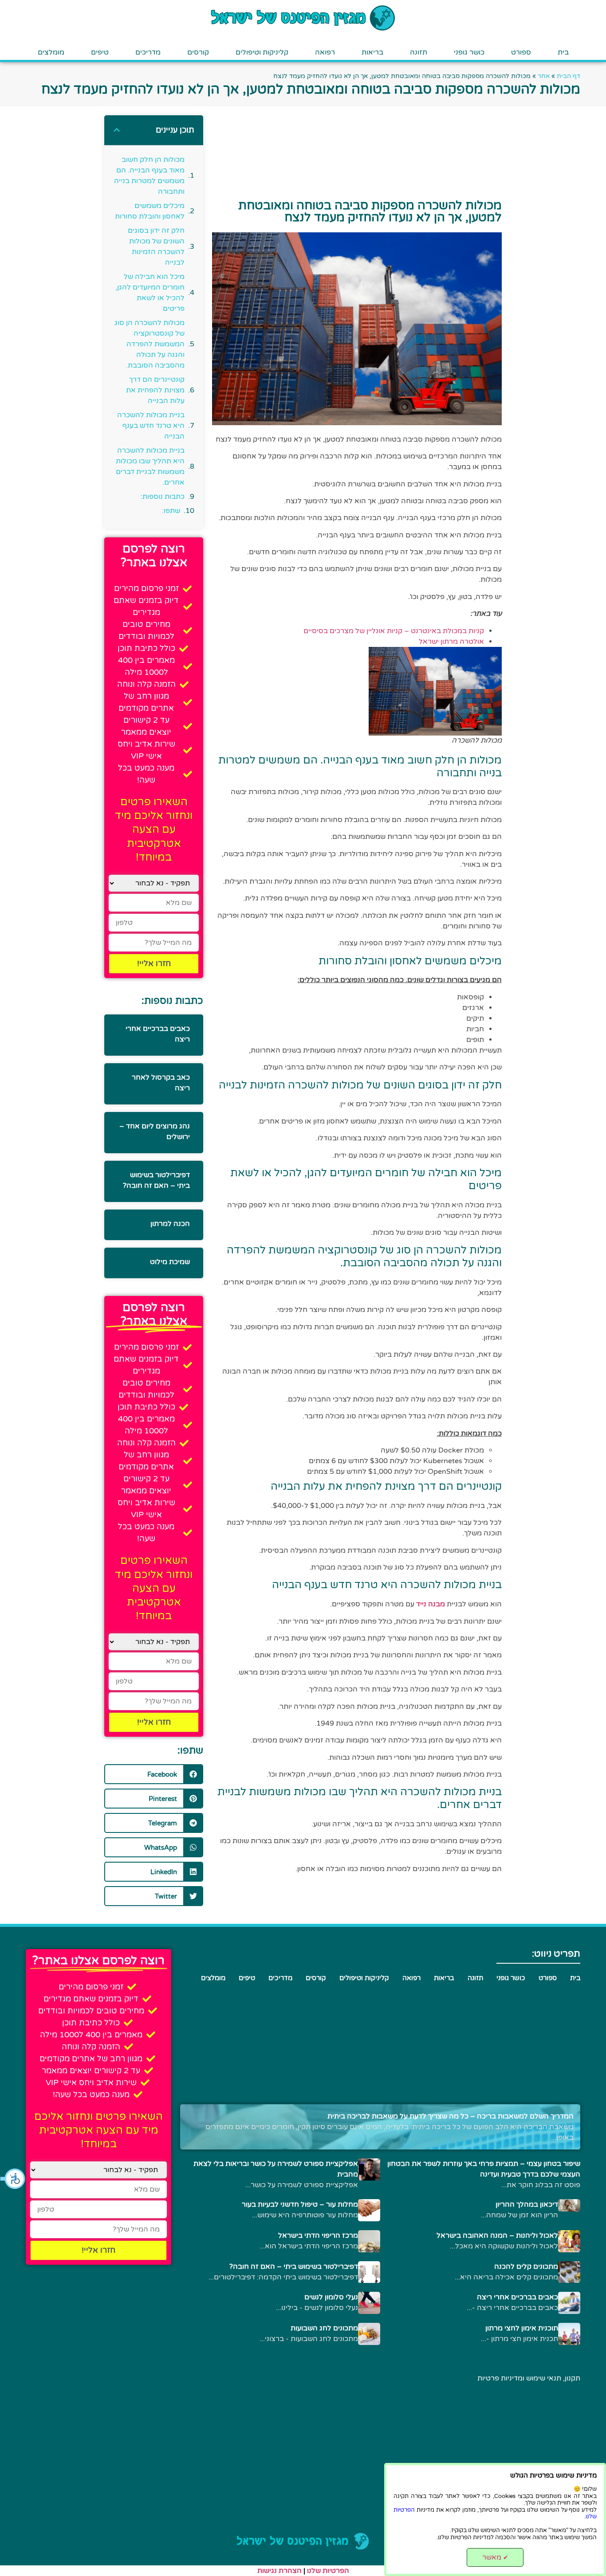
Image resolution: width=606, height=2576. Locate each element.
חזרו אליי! (154, 963)
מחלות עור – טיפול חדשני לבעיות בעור (300, 2204)
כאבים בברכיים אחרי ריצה (517, 2297)
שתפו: (171, 511)
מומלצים (51, 52)
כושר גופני (469, 52)
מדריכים (148, 52)
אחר (544, 76)
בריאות (372, 52)
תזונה (419, 52)
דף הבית (569, 76)
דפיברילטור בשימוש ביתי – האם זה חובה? (294, 2267)
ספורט (521, 52)
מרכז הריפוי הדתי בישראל (318, 2235)
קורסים (198, 52)
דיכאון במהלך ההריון (527, 2204)
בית (563, 52)
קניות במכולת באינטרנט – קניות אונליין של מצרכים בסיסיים (394, 631)
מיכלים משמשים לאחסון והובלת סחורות (150, 211)
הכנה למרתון (170, 1224)
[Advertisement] (554, 370)
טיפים (100, 52)
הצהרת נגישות (279, 2571)
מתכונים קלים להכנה (526, 2267)
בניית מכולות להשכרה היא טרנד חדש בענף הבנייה (151, 426)
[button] (13, 2179)
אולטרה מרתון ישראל (451, 642)
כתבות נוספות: (163, 497)
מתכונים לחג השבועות (324, 2328)
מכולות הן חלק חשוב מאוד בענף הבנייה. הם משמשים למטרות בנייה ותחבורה (149, 176)
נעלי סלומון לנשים (331, 2297)
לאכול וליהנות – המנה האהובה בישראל (497, 2235)
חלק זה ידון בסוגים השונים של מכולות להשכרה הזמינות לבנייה (156, 247)
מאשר (495, 2557)
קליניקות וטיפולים (262, 52)
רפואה (325, 52)
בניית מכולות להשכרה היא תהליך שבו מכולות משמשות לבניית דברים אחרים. (150, 466)
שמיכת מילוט (170, 1262)
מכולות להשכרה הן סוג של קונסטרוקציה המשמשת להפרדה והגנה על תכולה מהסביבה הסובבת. (149, 344)
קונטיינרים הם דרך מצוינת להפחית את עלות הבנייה (155, 390)
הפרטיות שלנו (328, 2571)
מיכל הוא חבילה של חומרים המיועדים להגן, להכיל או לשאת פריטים (150, 293)
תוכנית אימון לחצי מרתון (522, 2328)
